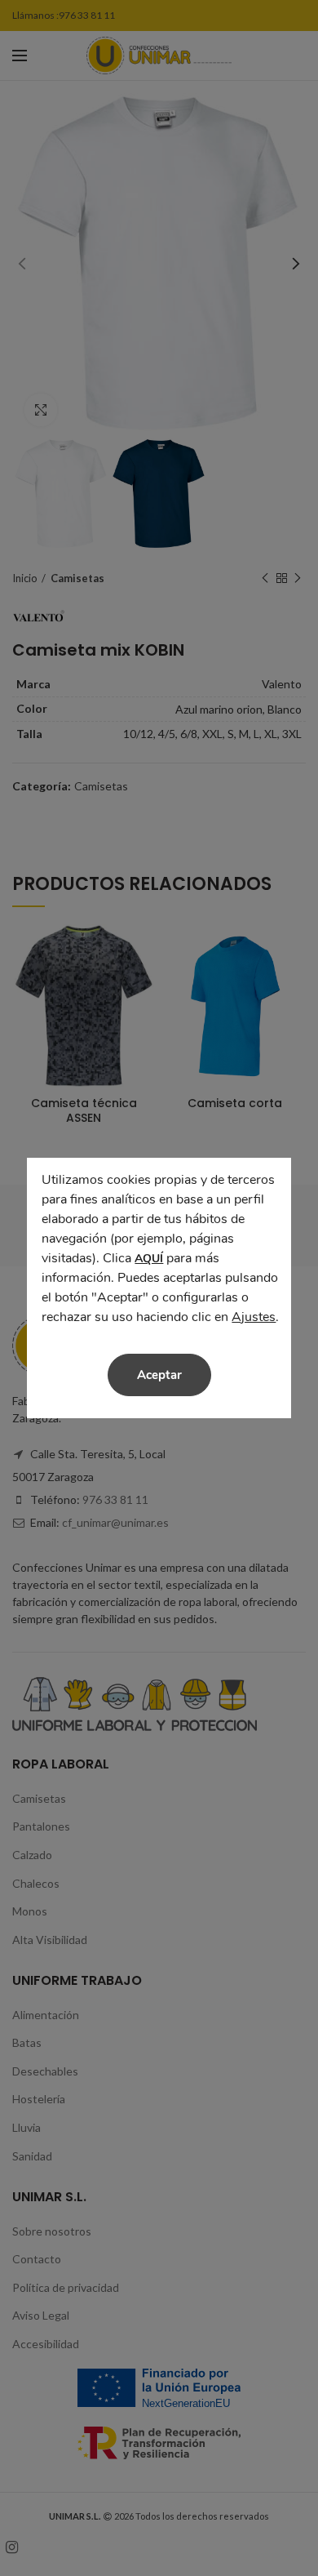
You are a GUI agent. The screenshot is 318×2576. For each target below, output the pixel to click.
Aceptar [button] (159, 1375)
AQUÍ (149, 1259)
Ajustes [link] (254, 1317)
